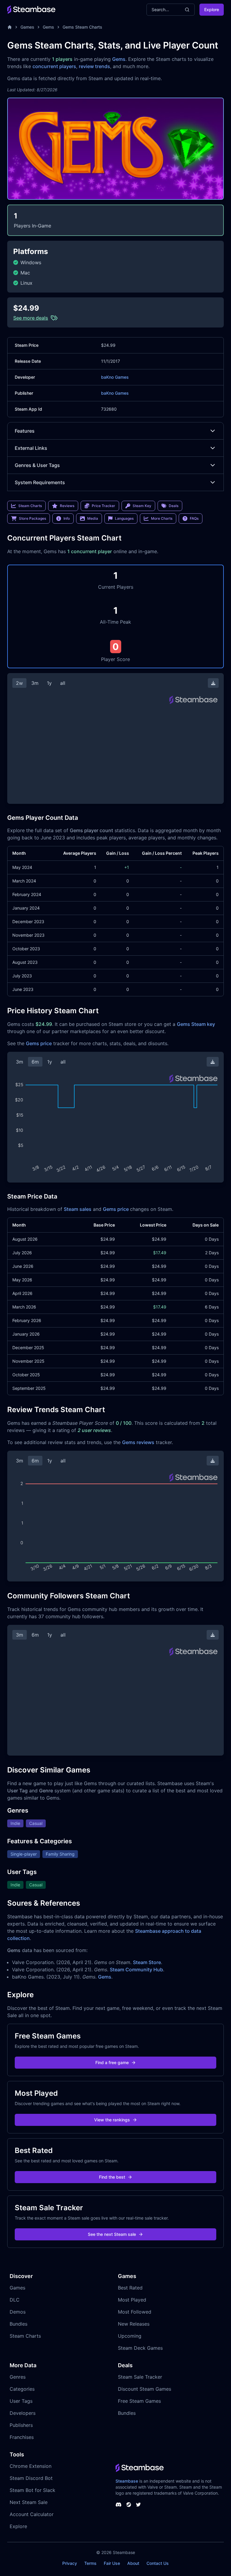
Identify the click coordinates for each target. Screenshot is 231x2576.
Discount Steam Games (145, 2389)
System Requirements (40, 482)
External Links (31, 448)
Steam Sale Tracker (140, 2377)
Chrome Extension (31, 2466)
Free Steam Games (139, 2401)
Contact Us (158, 2563)
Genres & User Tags (37, 465)
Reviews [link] (67, 506)
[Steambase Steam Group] (129, 2505)
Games (27, 27)
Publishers (21, 2425)
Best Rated (130, 2288)
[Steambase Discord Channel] (119, 2505)
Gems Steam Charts (82, 27)
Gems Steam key (196, 1024)
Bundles (18, 2324)
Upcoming (130, 2336)
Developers (23, 2413)
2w (19, 683)
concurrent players (54, 66)
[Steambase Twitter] (138, 2505)
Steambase (127, 2481)
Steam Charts (25, 2336)
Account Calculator (32, 2514)
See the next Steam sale (112, 2234)
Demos (18, 2312)
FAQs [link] (194, 518)
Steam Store (147, 1962)
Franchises (22, 2437)
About (133, 2563)
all (63, 683)
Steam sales (78, 1209)
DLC (15, 2300)
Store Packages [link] (32, 518)
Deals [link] (174, 506)
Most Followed (135, 2312)
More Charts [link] (162, 518)
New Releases (134, 2324)
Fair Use (112, 2563)
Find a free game (112, 2062)
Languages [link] (124, 518)
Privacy (70, 2563)
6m (35, 1062)
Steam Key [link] (142, 506)
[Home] (10, 27)
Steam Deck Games (140, 2348)
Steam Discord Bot (31, 2478)
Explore (212, 9)
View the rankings (112, 2120)
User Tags (21, 2401)
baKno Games (115, 377)
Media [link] (93, 518)
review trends (94, 66)
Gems (48, 27)
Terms (90, 2563)
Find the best (112, 2177)
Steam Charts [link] (30, 506)
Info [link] (67, 518)
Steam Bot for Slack (32, 2490)
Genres (18, 2377)
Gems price (39, 1043)
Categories (22, 2389)
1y (49, 683)
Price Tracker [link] (103, 506)
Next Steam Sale (29, 2502)
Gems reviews (138, 1442)
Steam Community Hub (136, 1970)
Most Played (132, 2300)
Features (25, 431)
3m (35, 683)
